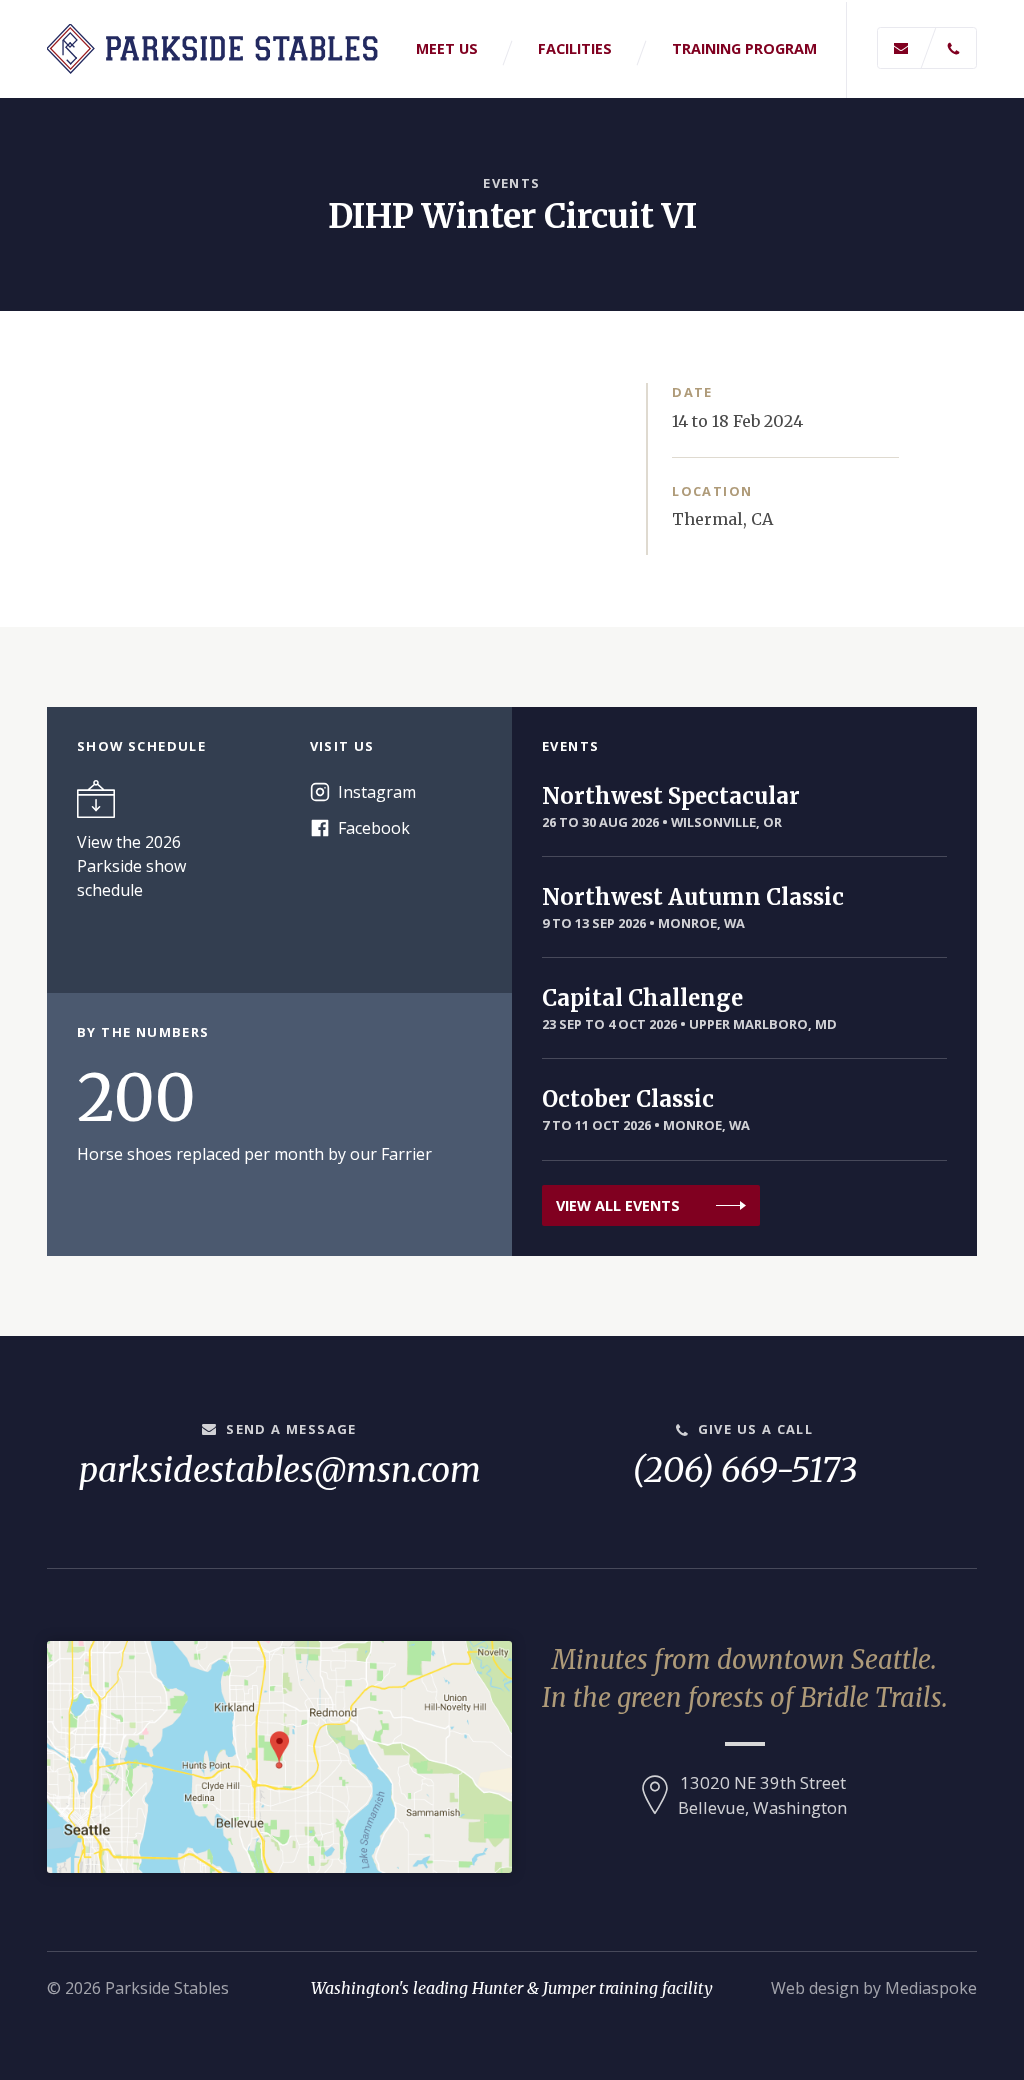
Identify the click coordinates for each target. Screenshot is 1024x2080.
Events (511, 183)
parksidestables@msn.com (280, 1470)
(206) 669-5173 (744, 1470)
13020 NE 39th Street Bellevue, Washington (762, 1795)
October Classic (628, 1099)
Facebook (374, 828)
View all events (618, 1205)
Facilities (575, 48)
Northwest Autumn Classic (693, 897)
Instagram (377, 792)
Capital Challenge (642, 998)
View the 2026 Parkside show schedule (131, 866)
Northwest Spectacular (671, 796)
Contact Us (927, 48)
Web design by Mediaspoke (874, 1988)
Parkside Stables (216, 49)
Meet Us (447, 48)
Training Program (744, 48)
